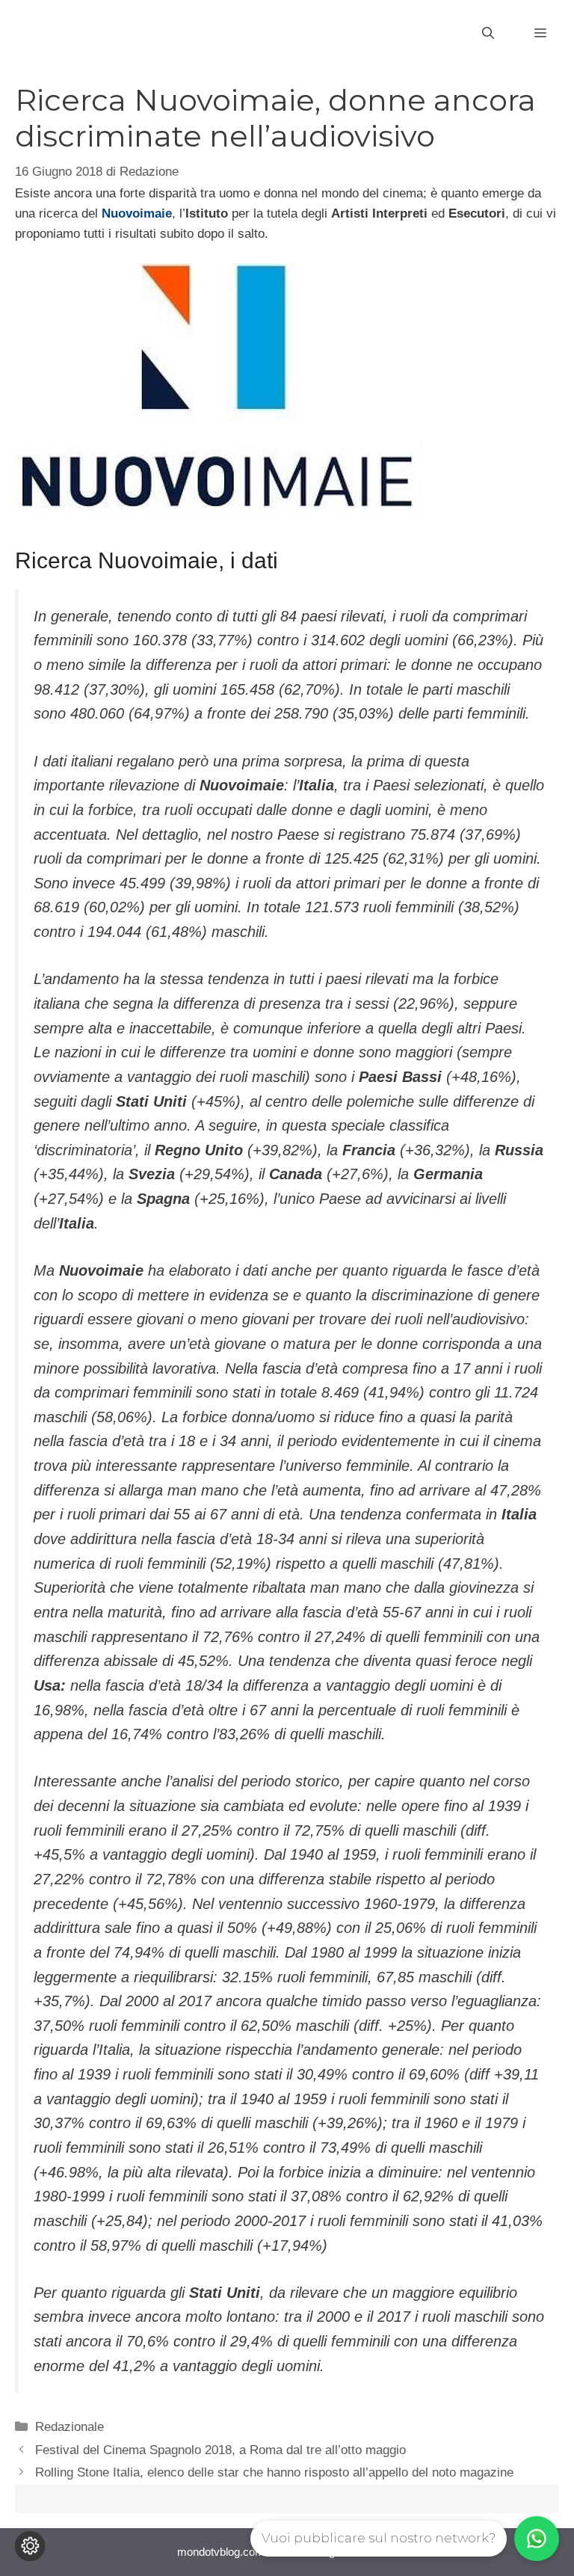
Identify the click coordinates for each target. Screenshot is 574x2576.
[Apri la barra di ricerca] (488, 34)
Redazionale (70, 2427)
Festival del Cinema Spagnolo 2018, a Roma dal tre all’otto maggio (220, 2450)
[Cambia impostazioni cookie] (30, 2546)
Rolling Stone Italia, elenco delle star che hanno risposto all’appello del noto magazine (274, 2472)
